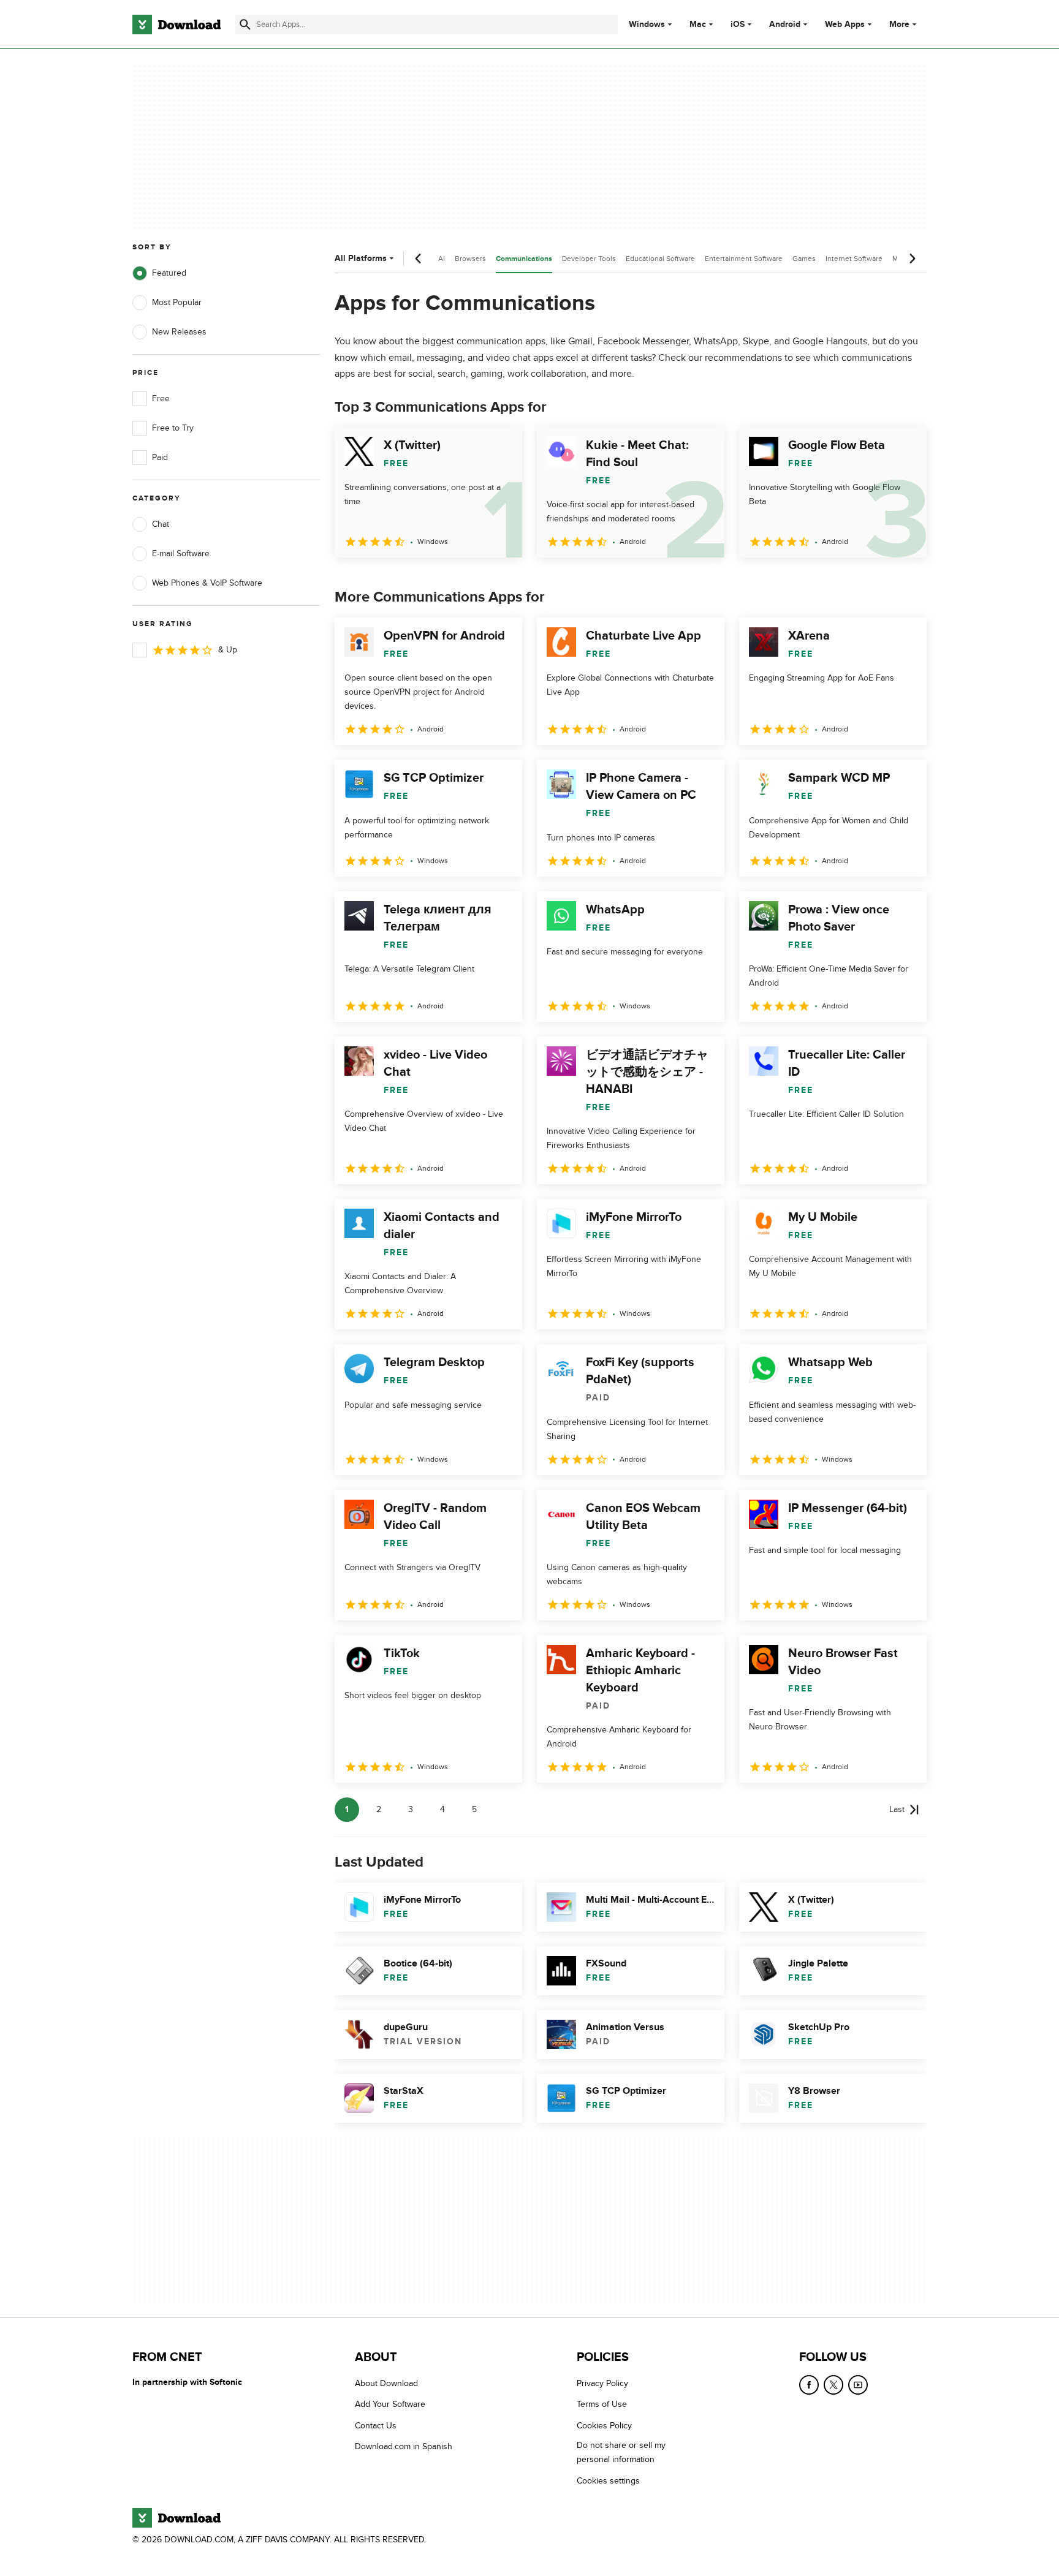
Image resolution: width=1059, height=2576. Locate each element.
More (899, 24)
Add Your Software (390, 2404)
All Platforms (361, 258)
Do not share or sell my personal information (621, 2452)
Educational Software (660, 259)
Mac (698, 25)
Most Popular (177, 302)
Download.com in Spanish (404, 2446)
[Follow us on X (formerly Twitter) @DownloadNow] (833, 2385)
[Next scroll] (912, 259)
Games (804, 259)
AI (442, 259)
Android (785, 25)
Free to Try (173, 428)
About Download (386, 2383)
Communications (524, 259)
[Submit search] (245, 25)
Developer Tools (589, 259)
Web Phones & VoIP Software (207, 583)
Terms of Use (602, 2404)
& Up (228, 650)
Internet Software (854, 259)
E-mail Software (181, 553)
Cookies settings (608, 2481)
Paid (160, 457)
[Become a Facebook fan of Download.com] (809, 2385)
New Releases (179, 332)
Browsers (470, 259)
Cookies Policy (604, 2426)
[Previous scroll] (419, 259)
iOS (738, 25)
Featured (169, 273)
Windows (647, 25)
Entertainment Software (744, 259)
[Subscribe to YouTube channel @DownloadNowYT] (858, 2385)
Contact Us (376, 2426)
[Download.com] (176, 25)
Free (161, 398)
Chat (161, 524)
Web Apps (845, 25)
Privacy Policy (602, 2383)
